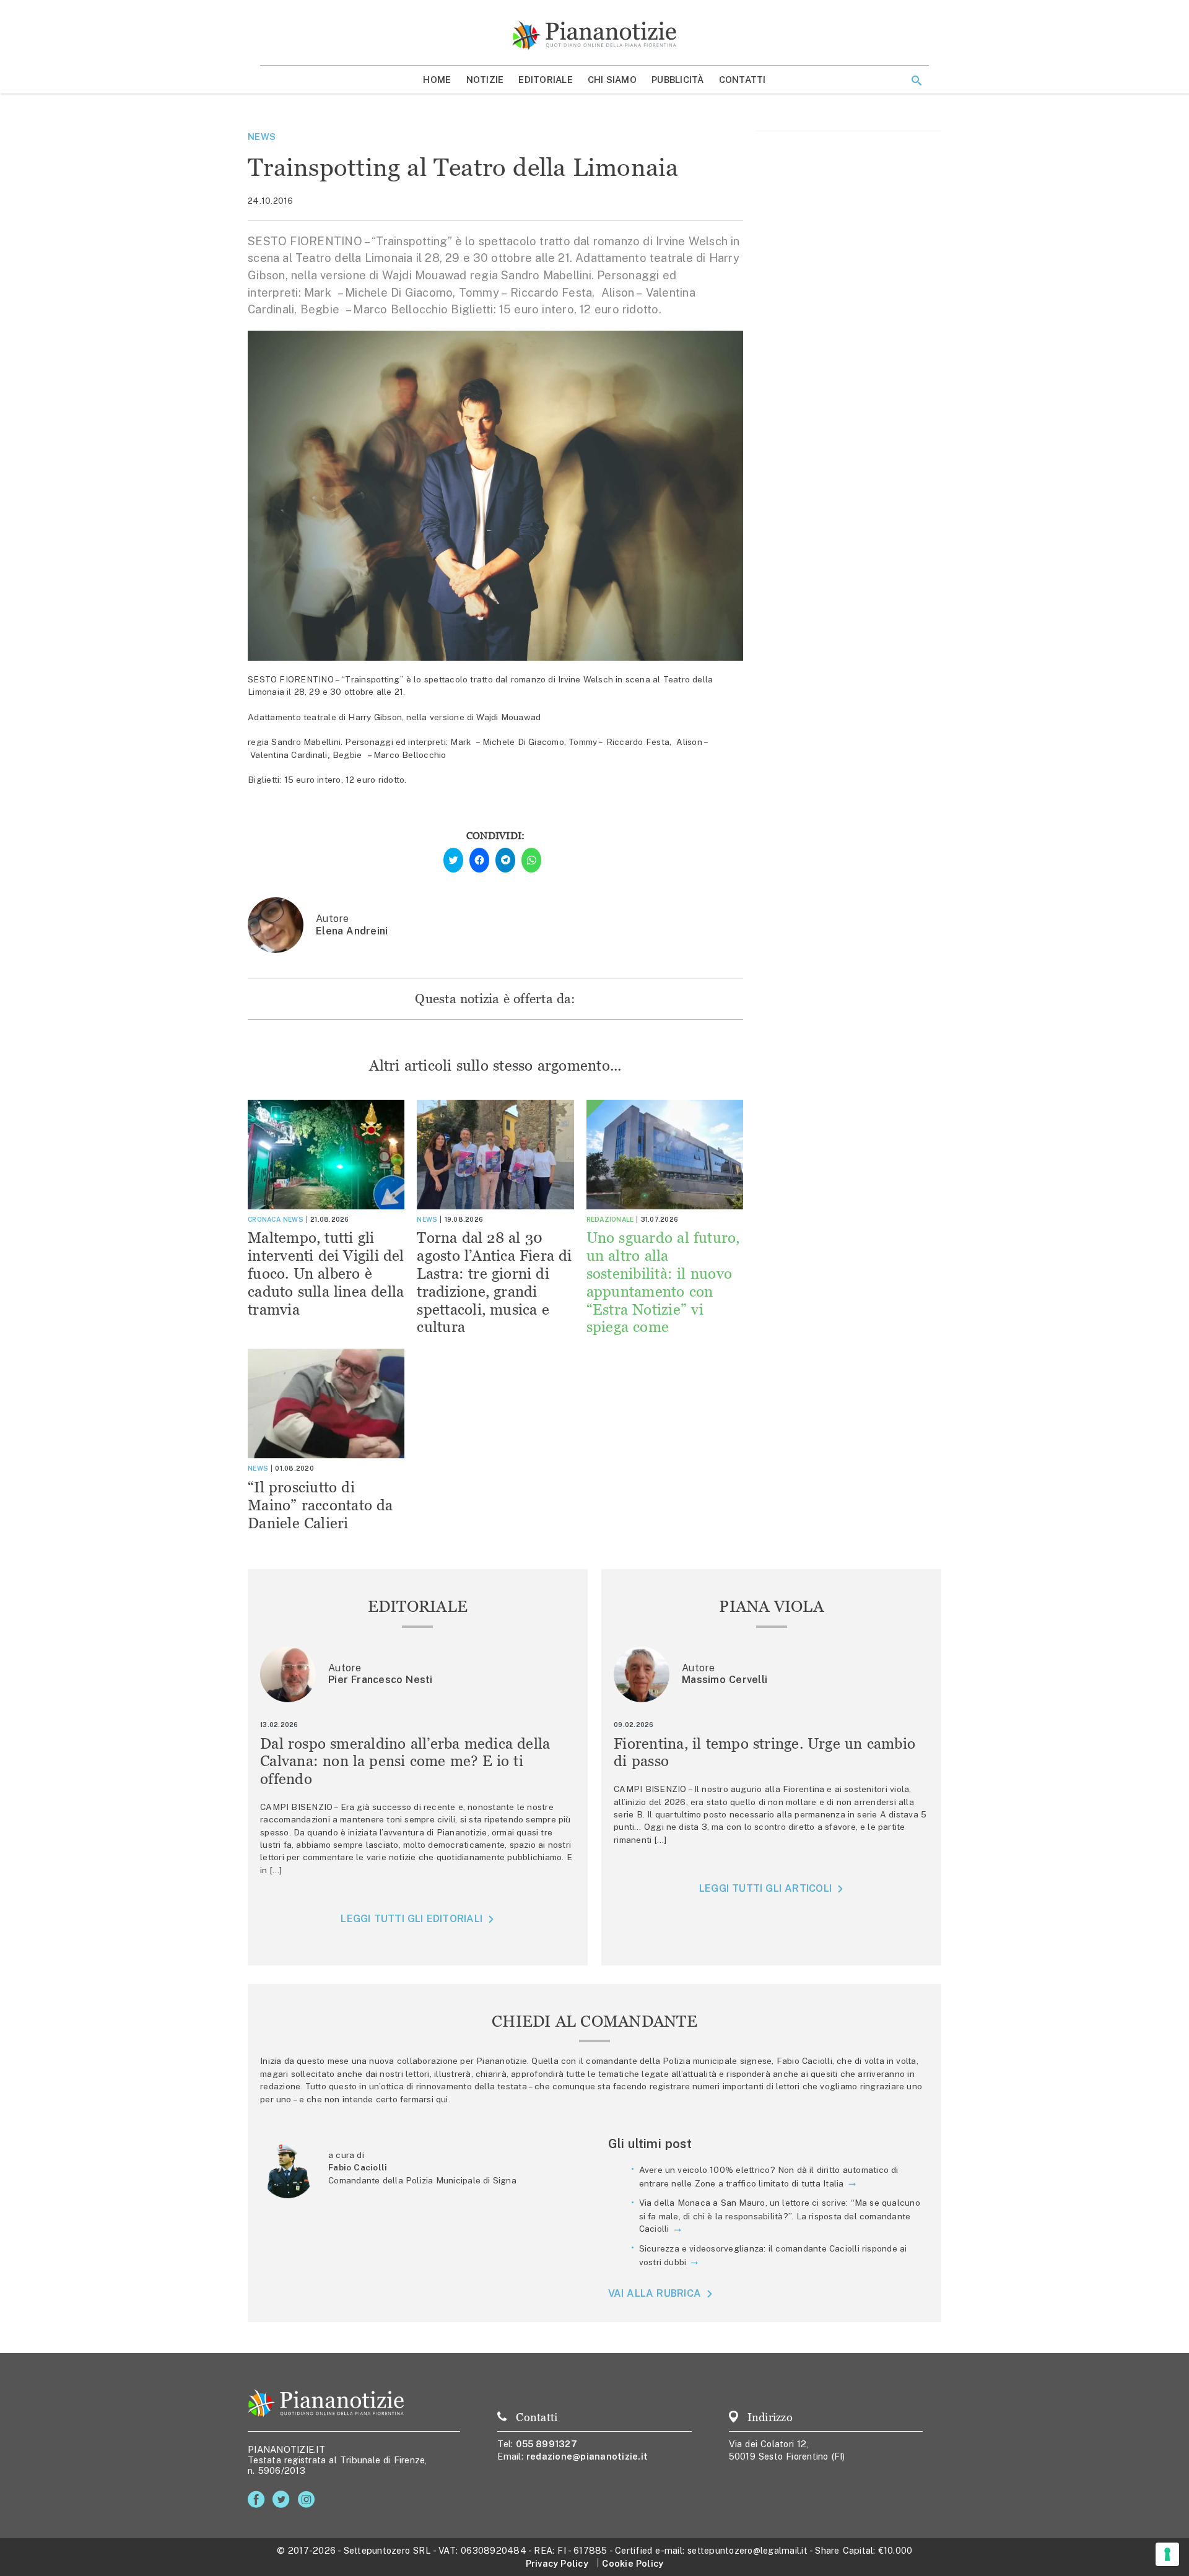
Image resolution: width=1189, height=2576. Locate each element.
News (262, 137)
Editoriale (546, 80)
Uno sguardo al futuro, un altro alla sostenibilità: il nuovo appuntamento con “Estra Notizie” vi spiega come (663, 1282)
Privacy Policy (557, 2563)
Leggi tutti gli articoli (765, 1888)
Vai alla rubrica (655, 2293)
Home (437, 80)
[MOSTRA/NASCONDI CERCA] (917, 80)
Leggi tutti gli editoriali (412, 1919)
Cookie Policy (633, 2563)
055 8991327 (547, 2444)
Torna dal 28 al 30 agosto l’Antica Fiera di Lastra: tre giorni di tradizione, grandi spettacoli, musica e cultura (494, 1282)
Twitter (283, 2500)
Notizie (485, 80)
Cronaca (264, 1219)
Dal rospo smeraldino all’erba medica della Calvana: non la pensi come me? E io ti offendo (405, 1761)
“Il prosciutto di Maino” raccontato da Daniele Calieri (320, 1505)
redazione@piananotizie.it (587, 2456)
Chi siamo (612, 80)
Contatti (743, 80)
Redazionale (610, 1219)
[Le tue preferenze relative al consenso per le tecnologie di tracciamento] (1167, 2554)
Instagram (309, 2500)
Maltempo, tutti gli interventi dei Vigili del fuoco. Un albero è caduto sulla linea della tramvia (326, 1273)
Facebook (259, 2500)
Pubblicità (678, 80)
